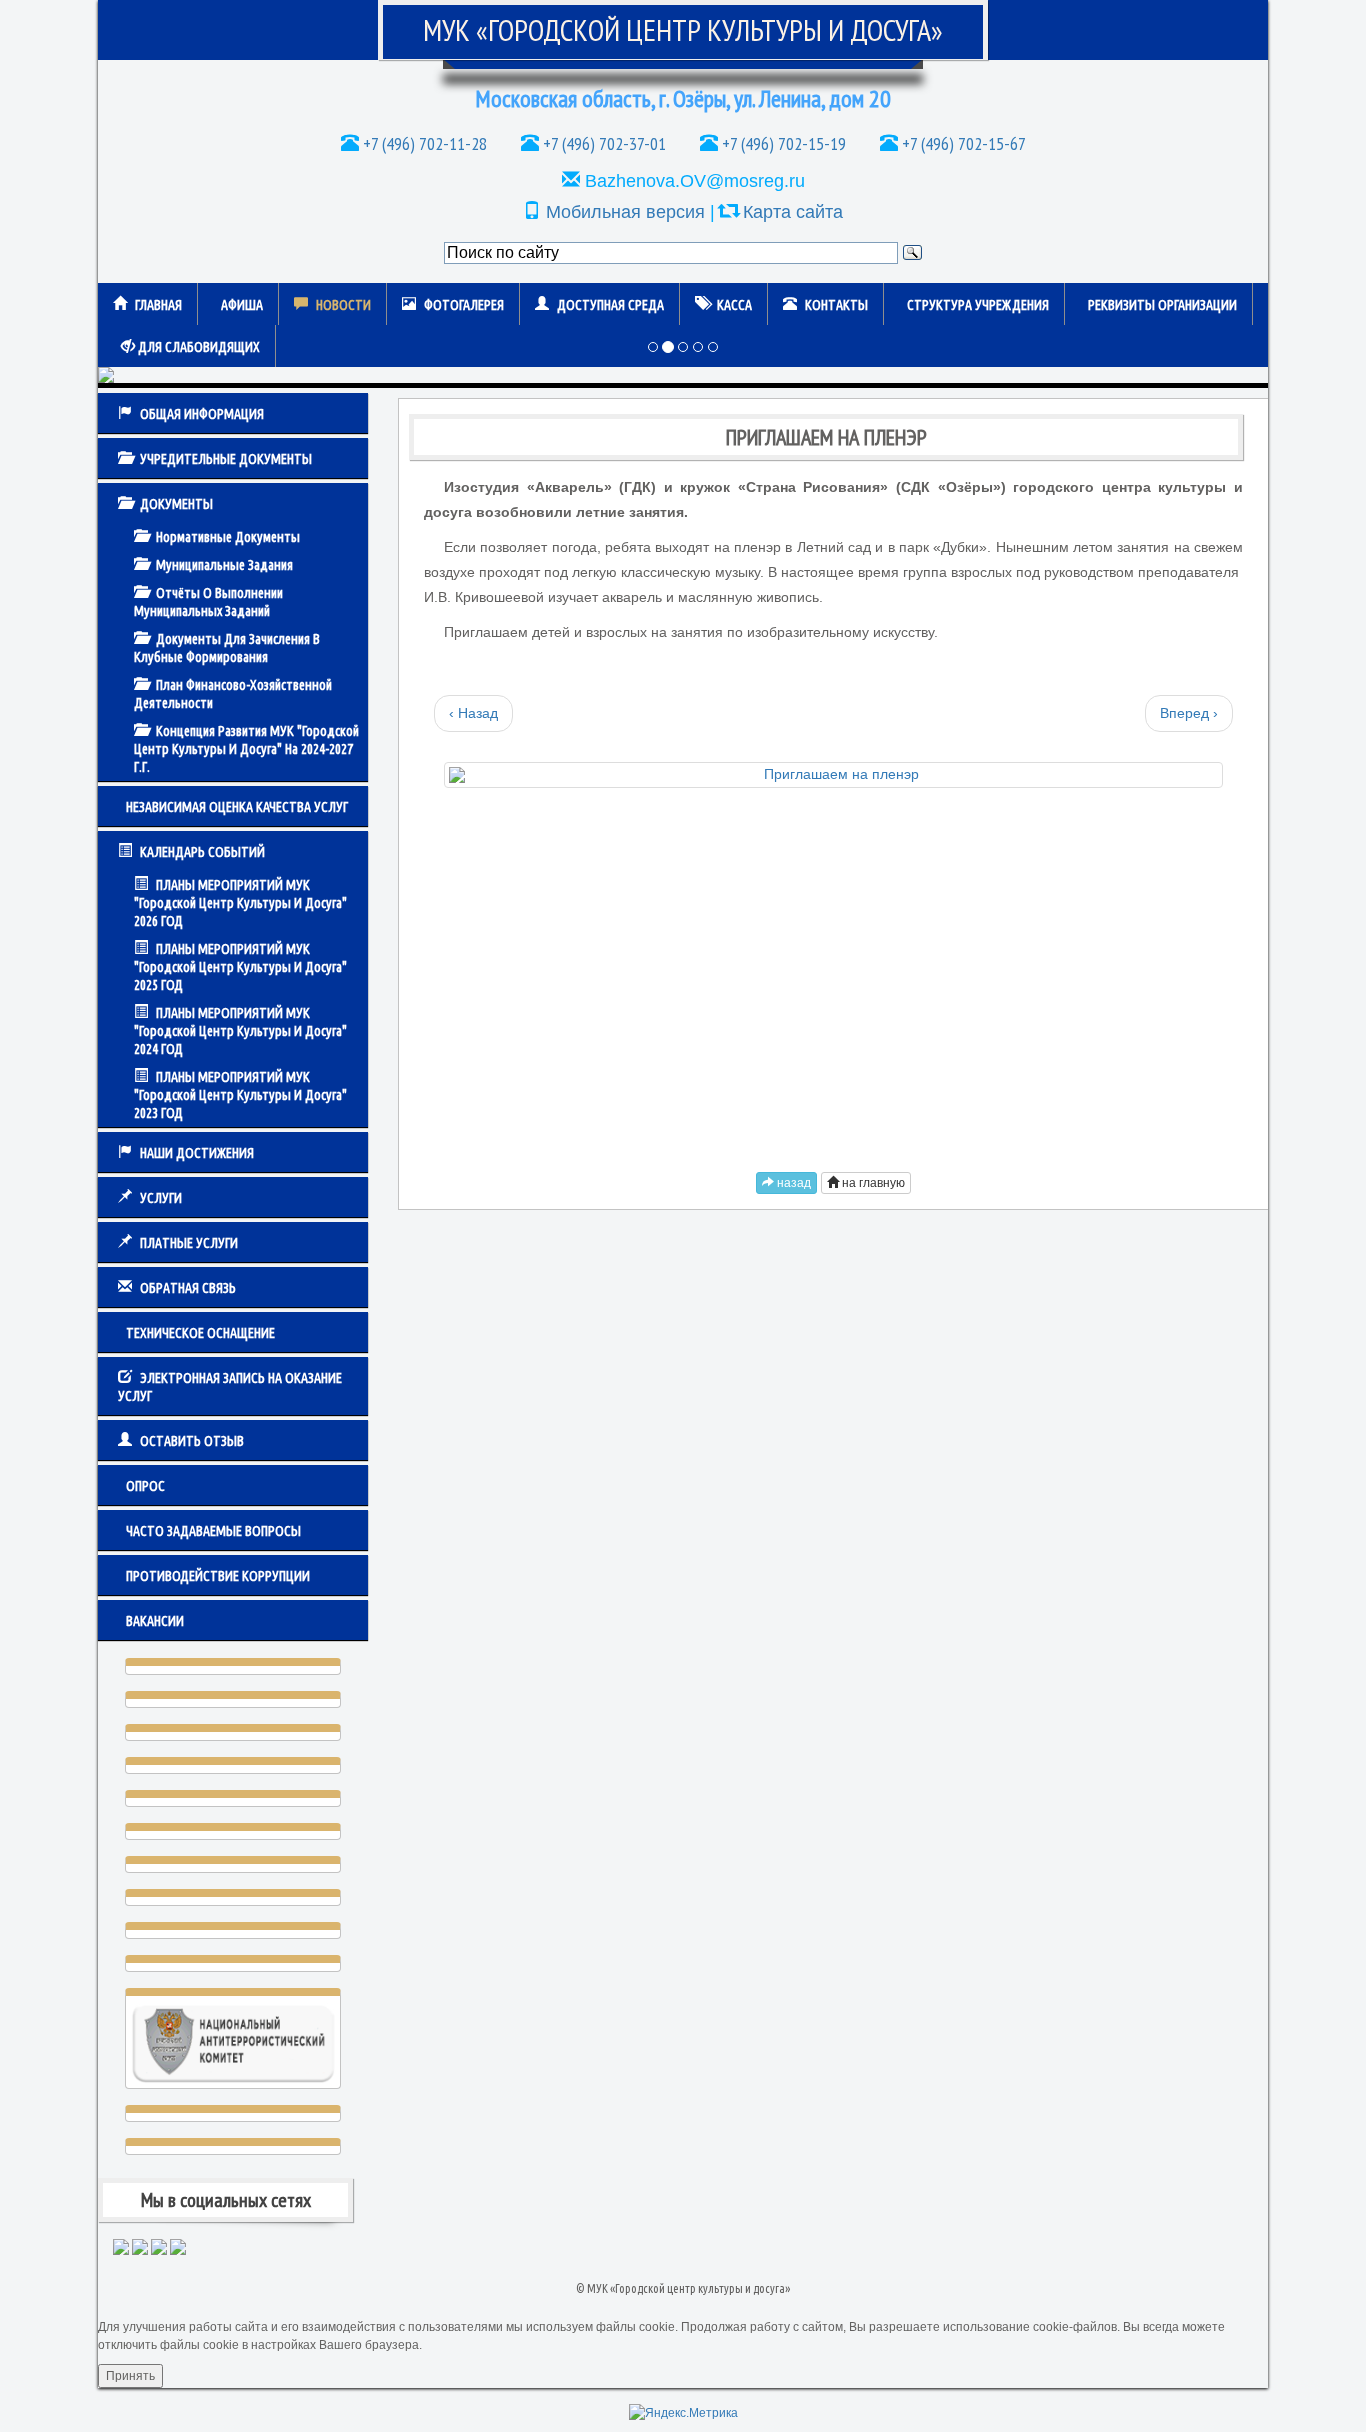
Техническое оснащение (200, 1333)
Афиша (242, 305)
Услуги (161, 1198)
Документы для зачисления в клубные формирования (227, 648)
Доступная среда (610, 305)
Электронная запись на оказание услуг (230, 1387)
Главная (158, 305)
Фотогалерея (464, 305)
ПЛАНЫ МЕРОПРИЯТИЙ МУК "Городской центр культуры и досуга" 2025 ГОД (240, 967)
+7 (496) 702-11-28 (423, 143)
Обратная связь (188, 1288)
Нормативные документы (228, 537)
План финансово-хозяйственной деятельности (233, 694)
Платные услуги (189, 1243)
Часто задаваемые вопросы (213, 1531)
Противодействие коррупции (218, 1576)
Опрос (145, 1486)
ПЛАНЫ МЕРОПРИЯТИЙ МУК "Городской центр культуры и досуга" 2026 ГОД (240, 903)
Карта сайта (793, 212)
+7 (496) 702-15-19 (782, 143)
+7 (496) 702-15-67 (962, 143)
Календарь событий (202, 852)
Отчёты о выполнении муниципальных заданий (208, 602)
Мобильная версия (625, 212)
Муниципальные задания (224, 565)
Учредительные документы (226, 459)
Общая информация (202, 414)
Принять (130, 2376)
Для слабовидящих (197, 347)
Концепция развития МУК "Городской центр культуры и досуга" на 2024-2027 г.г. (246, 749)
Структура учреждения (978, 305)
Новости (343, 305)
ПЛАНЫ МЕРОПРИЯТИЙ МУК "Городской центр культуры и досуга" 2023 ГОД (240, 1095)
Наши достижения (197, 1153)
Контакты (836, 305)
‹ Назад (473, 713)
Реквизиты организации (1162, 305)
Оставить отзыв (192, 1441)
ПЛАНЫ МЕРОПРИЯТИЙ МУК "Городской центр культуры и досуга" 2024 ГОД (240, 1031)
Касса (734, 305)
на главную (872, 1183)
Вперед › (1189, 713)
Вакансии (155, 1621)
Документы (176, 504)
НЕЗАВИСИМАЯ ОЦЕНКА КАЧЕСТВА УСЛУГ (237, 807)
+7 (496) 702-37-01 (602, 143)
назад (792, 1183)
